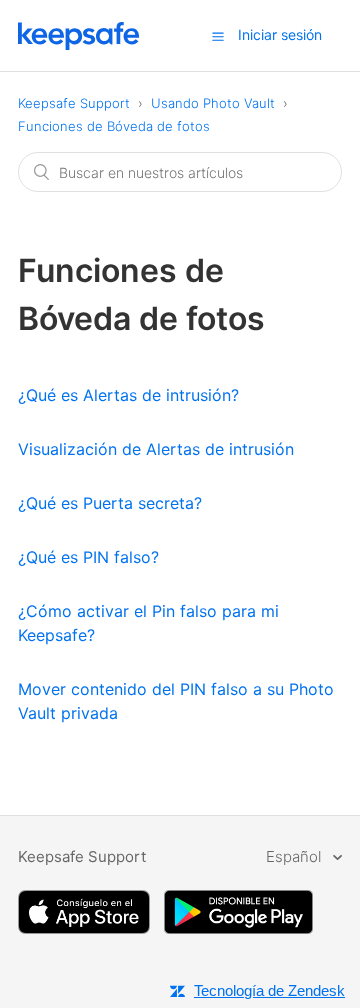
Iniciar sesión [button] (280, 34)
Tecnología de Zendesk (269, 990)
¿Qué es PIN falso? (88, 557)
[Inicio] (79, 44)
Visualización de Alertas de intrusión (156, 449)
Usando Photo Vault (215, 103)
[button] (218, 36)
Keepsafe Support (74, 103)
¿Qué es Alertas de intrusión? (128, 395)
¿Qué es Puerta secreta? (110, 503)
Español (295, 856)
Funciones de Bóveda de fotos (114, 126)
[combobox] (180, 172)
